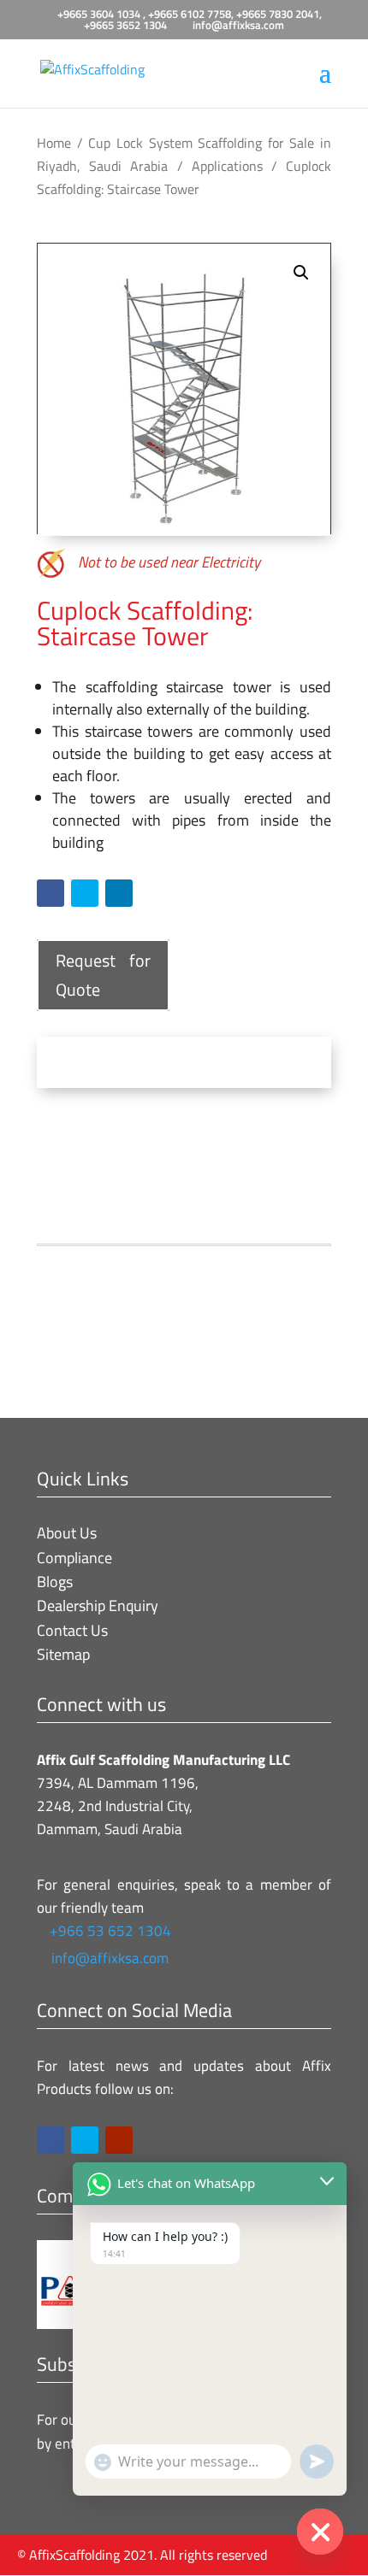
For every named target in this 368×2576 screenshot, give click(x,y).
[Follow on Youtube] (119, 2140)
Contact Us (72, 1630)
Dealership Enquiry (98, 1606)
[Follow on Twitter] (85, 893)
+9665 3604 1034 (100, 14)
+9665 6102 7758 (190, 14)
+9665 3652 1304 (125, 25)
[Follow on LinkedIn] (119, 893)
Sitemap (63, 1654)
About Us (67, 1533)
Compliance (74, 1558)
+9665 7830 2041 (278, 14)
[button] (301, 273)
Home (54, 143)
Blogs (55, 1582)
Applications (227, 166)
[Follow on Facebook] (50, 893)
